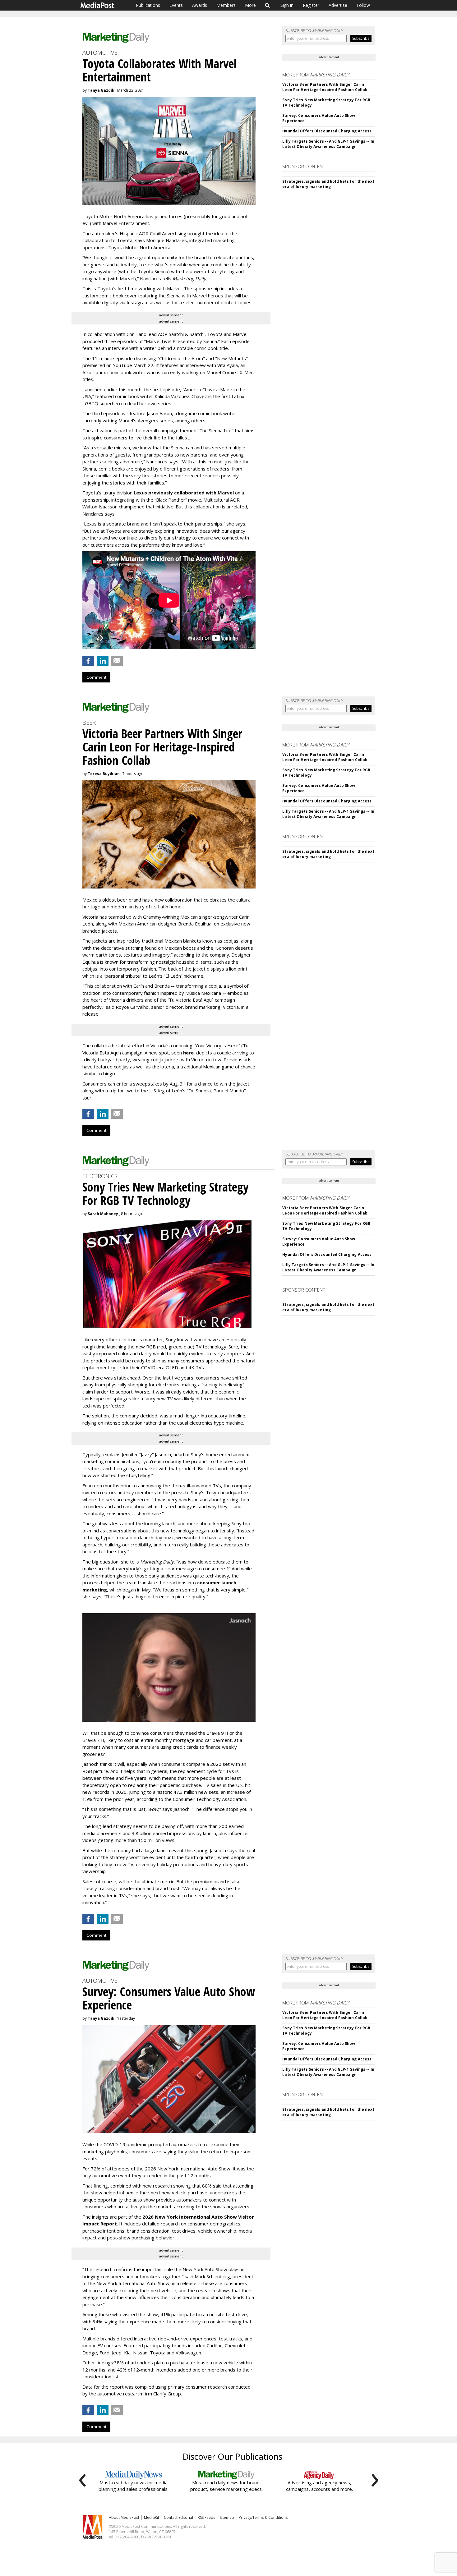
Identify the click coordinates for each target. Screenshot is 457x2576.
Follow (363, 5)
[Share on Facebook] (88, 661)
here (188, 1053)
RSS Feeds (206, 2517)
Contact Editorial (178, 2517)
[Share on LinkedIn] (103, 661)
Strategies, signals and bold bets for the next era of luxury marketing (328, 184)
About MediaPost (124, 2517)
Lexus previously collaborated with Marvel (184, 493)
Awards (200, 5)
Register (311, 5)
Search (268, 5)
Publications (148, 5)
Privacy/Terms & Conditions (263, 2517)
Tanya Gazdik (101, 90)
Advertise (338, 5)
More (250, 5)
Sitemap (227, 2517)
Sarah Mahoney (103, 1214)
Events (176, 5)
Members (226, 5)
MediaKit (152, 2517)
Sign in (287, 5)
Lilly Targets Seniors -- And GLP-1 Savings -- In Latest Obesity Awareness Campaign (328, 144)
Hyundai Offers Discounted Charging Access (327, 131)
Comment (96, 677)
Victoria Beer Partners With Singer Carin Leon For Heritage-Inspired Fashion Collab (325, 87)
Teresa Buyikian (104, 774)
